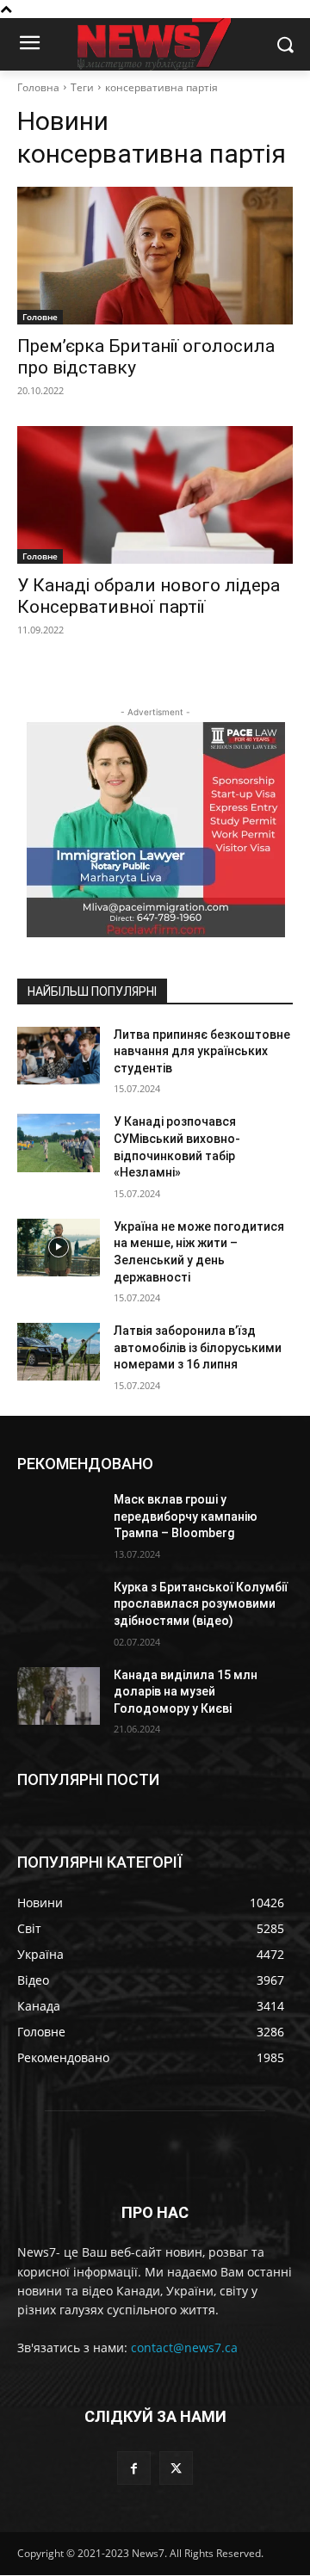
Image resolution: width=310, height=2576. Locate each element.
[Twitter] (176, 2468)
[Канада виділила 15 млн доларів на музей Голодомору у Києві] (59, 1696)
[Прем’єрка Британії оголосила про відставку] (155, 256)
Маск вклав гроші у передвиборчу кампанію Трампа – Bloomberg (186, 1516)
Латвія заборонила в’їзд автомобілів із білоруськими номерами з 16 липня (198, 1347)
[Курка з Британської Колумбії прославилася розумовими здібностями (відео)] (59, 1608)
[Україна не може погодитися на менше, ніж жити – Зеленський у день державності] (59, 1248)
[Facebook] (134, 2468)
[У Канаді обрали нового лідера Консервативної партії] (155, 495)
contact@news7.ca (184, 2347)
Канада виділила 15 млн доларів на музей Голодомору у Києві (186, 1692)
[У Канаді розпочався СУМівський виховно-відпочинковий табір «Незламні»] (59, 1143)
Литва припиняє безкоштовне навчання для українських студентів (202, 1051)
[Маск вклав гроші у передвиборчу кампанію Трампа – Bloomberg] (59, 1520)
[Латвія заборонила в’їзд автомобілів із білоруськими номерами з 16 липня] (59, 1352)
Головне (40, 317)
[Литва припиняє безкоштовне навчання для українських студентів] (59, 1056)
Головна (38, 87)
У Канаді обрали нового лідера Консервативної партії (149, 596)
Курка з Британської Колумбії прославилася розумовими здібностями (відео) (201, 1604)
